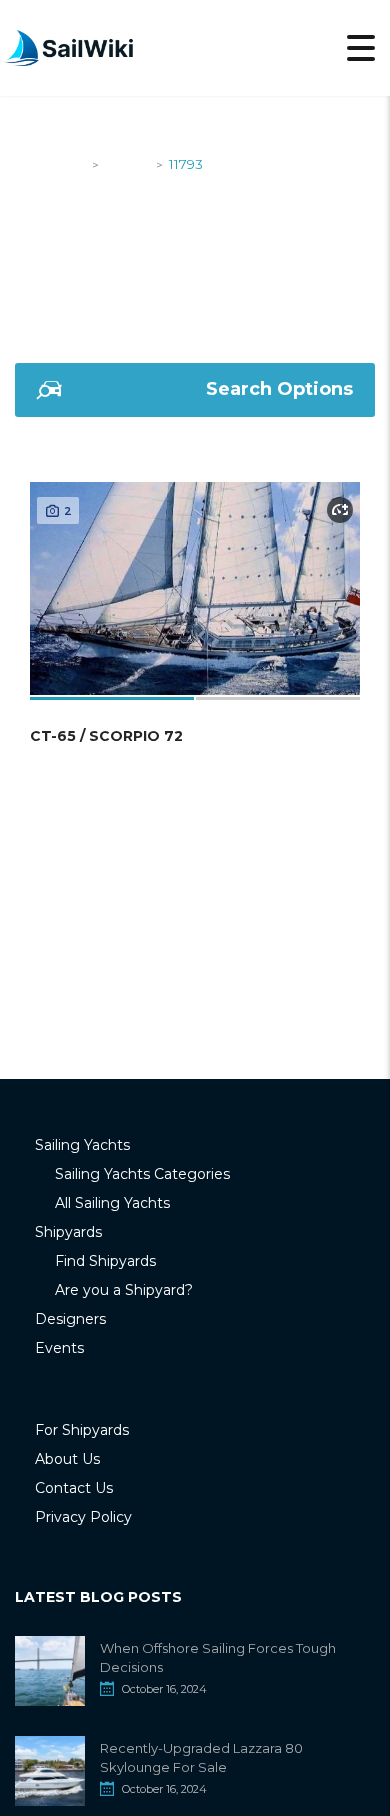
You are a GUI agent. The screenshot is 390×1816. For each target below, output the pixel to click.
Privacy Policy (83, 1517)
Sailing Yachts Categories (142, 1174)
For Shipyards (82, 1430)
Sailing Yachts (82, 1145)
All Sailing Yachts (112, 1203)
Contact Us (74, 1488)
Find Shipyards (105, 1261)
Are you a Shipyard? (124, 1290)
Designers (70, 1319)
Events (59, 1348)
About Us (67, 1459)
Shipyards (68, 1232)
